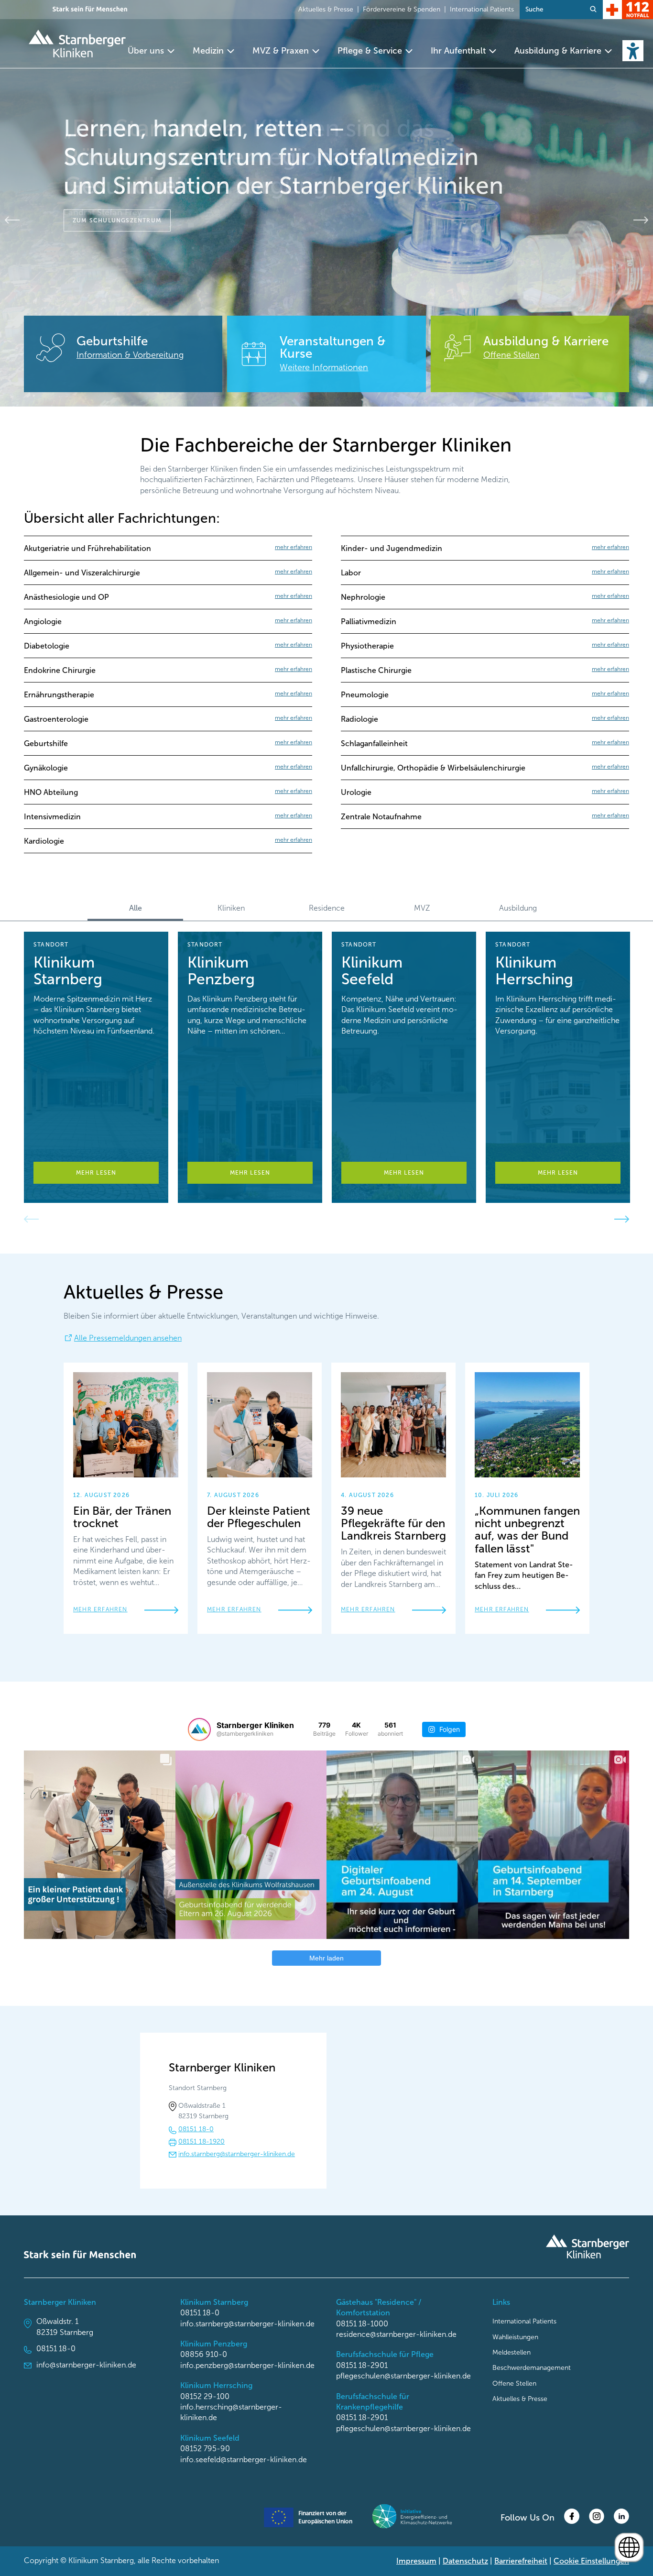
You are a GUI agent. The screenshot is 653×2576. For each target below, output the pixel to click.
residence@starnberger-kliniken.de (396, 2334)
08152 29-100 (205, 2396)
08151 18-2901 (362, 2365)
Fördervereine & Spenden (402, 9)
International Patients (482, 9)
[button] (633, 51)
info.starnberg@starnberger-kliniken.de (237, 2154)
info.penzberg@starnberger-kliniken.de (247, 2365)
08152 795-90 (205, 2449)
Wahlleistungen (515, 2337)
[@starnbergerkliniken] (199, 1729)
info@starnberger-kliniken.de (86, 2365)
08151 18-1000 (362, 2324)
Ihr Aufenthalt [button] (458, 51)
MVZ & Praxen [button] (281, 51)
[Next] (641, 220)
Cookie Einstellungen (591, 2561)
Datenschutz (465, 2561)
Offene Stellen (514, 2383)
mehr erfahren (100, 1609)
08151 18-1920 (201, 2141)
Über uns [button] (146, 51)
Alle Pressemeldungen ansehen (128, 1338)
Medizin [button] (208, 51)
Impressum (416, 2561)
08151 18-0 (196, 2129)
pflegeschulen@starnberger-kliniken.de (403, 2376)
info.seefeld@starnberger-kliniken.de (244, 2460)
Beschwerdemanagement (532, 2368)
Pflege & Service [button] (370, 51)
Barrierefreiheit (521, 2561)
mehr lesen (96, 1173)
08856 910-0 (204, 2354)
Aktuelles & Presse (326, 9)
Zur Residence (111, 192)
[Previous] (12, 220)
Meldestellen (512, 2352)
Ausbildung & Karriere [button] (558, 51)
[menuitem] (152, 51)
